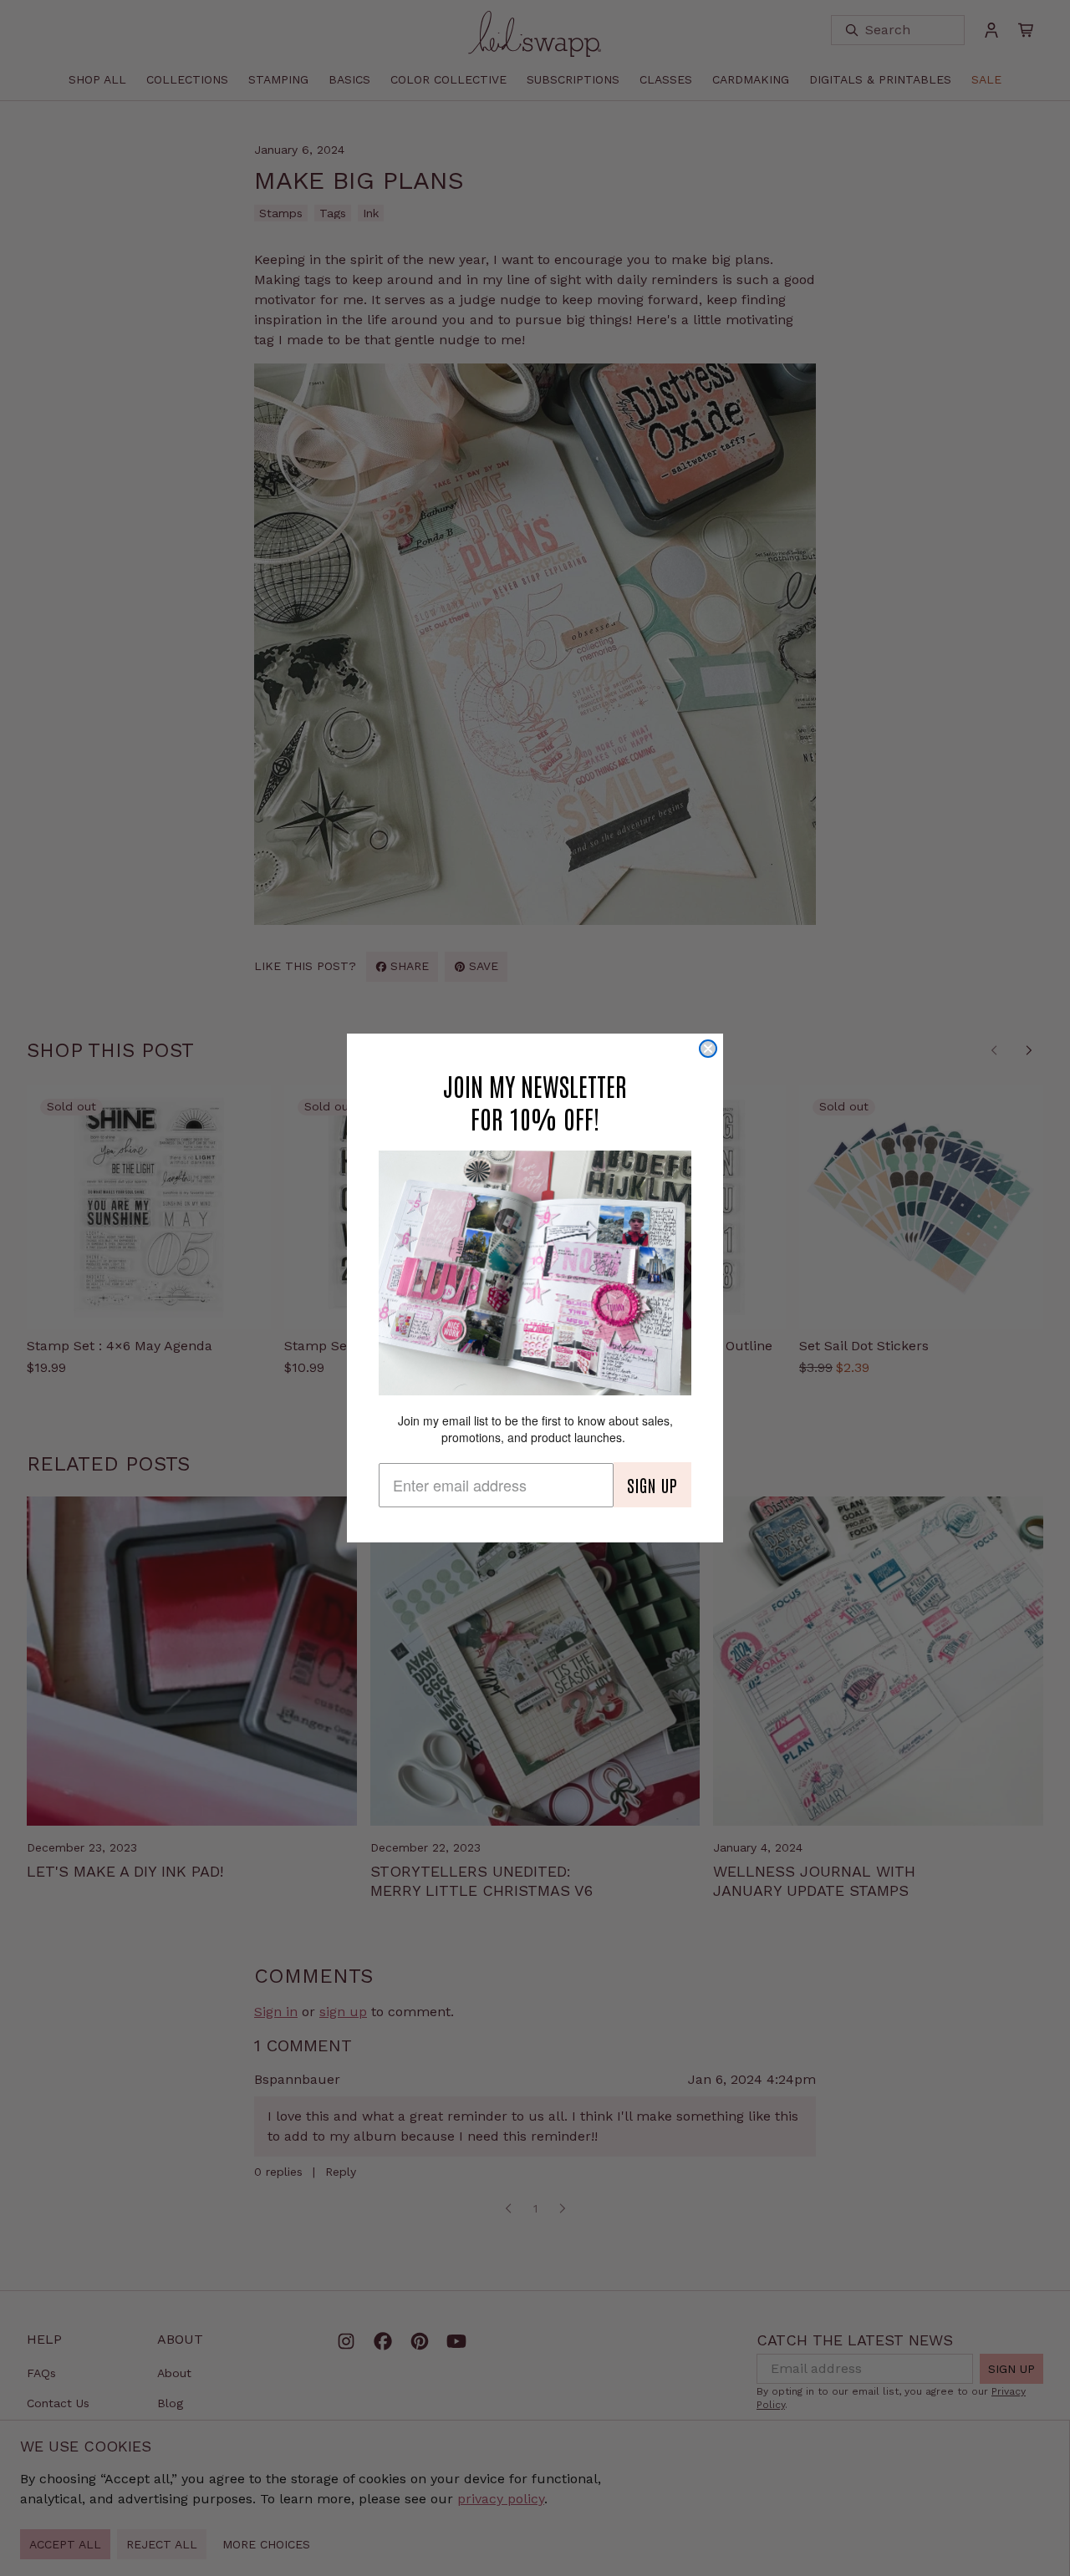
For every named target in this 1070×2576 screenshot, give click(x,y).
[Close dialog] (708, 1049)
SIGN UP (652, 1485)
